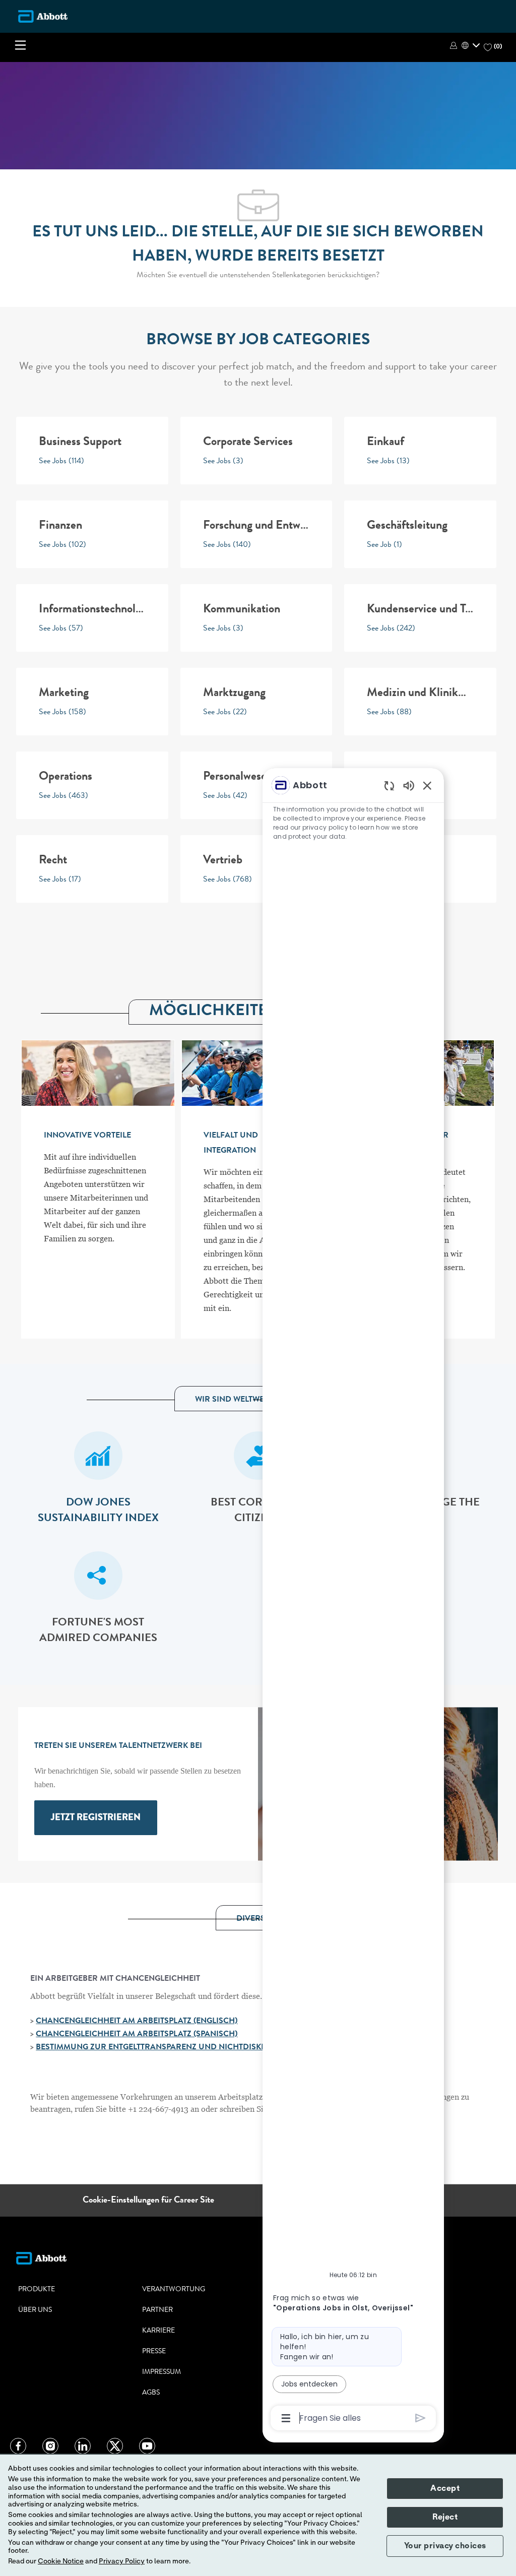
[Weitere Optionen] (286, 2418)
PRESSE (154, 2352)
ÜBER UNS (35, 2310)
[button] (455, 45)
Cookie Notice (61, 2561)
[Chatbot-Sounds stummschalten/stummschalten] (409, 785)
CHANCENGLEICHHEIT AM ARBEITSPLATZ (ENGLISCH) (137, 2022)
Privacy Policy (122, 2561)
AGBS (151, 2393)
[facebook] (18, 2446)
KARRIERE (158, 2331)
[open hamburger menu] (20, 47)
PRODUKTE (37, 2290)
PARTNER (157, 2310)
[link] (96, 1818)
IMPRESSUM (162, 2372)
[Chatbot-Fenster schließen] (427, 785)
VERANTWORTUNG (174, 2290)
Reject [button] (445, 2517)
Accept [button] (445, 2488)
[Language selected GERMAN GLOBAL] (471, 45)
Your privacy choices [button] (445, 2546)
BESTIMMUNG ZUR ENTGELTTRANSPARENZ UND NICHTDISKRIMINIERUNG (175, 2048)
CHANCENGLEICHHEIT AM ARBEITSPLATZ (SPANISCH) (137, 2035)
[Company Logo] (43, 16)
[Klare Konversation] (389, 786)
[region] (353, 1601)
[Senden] (421, 2418)
